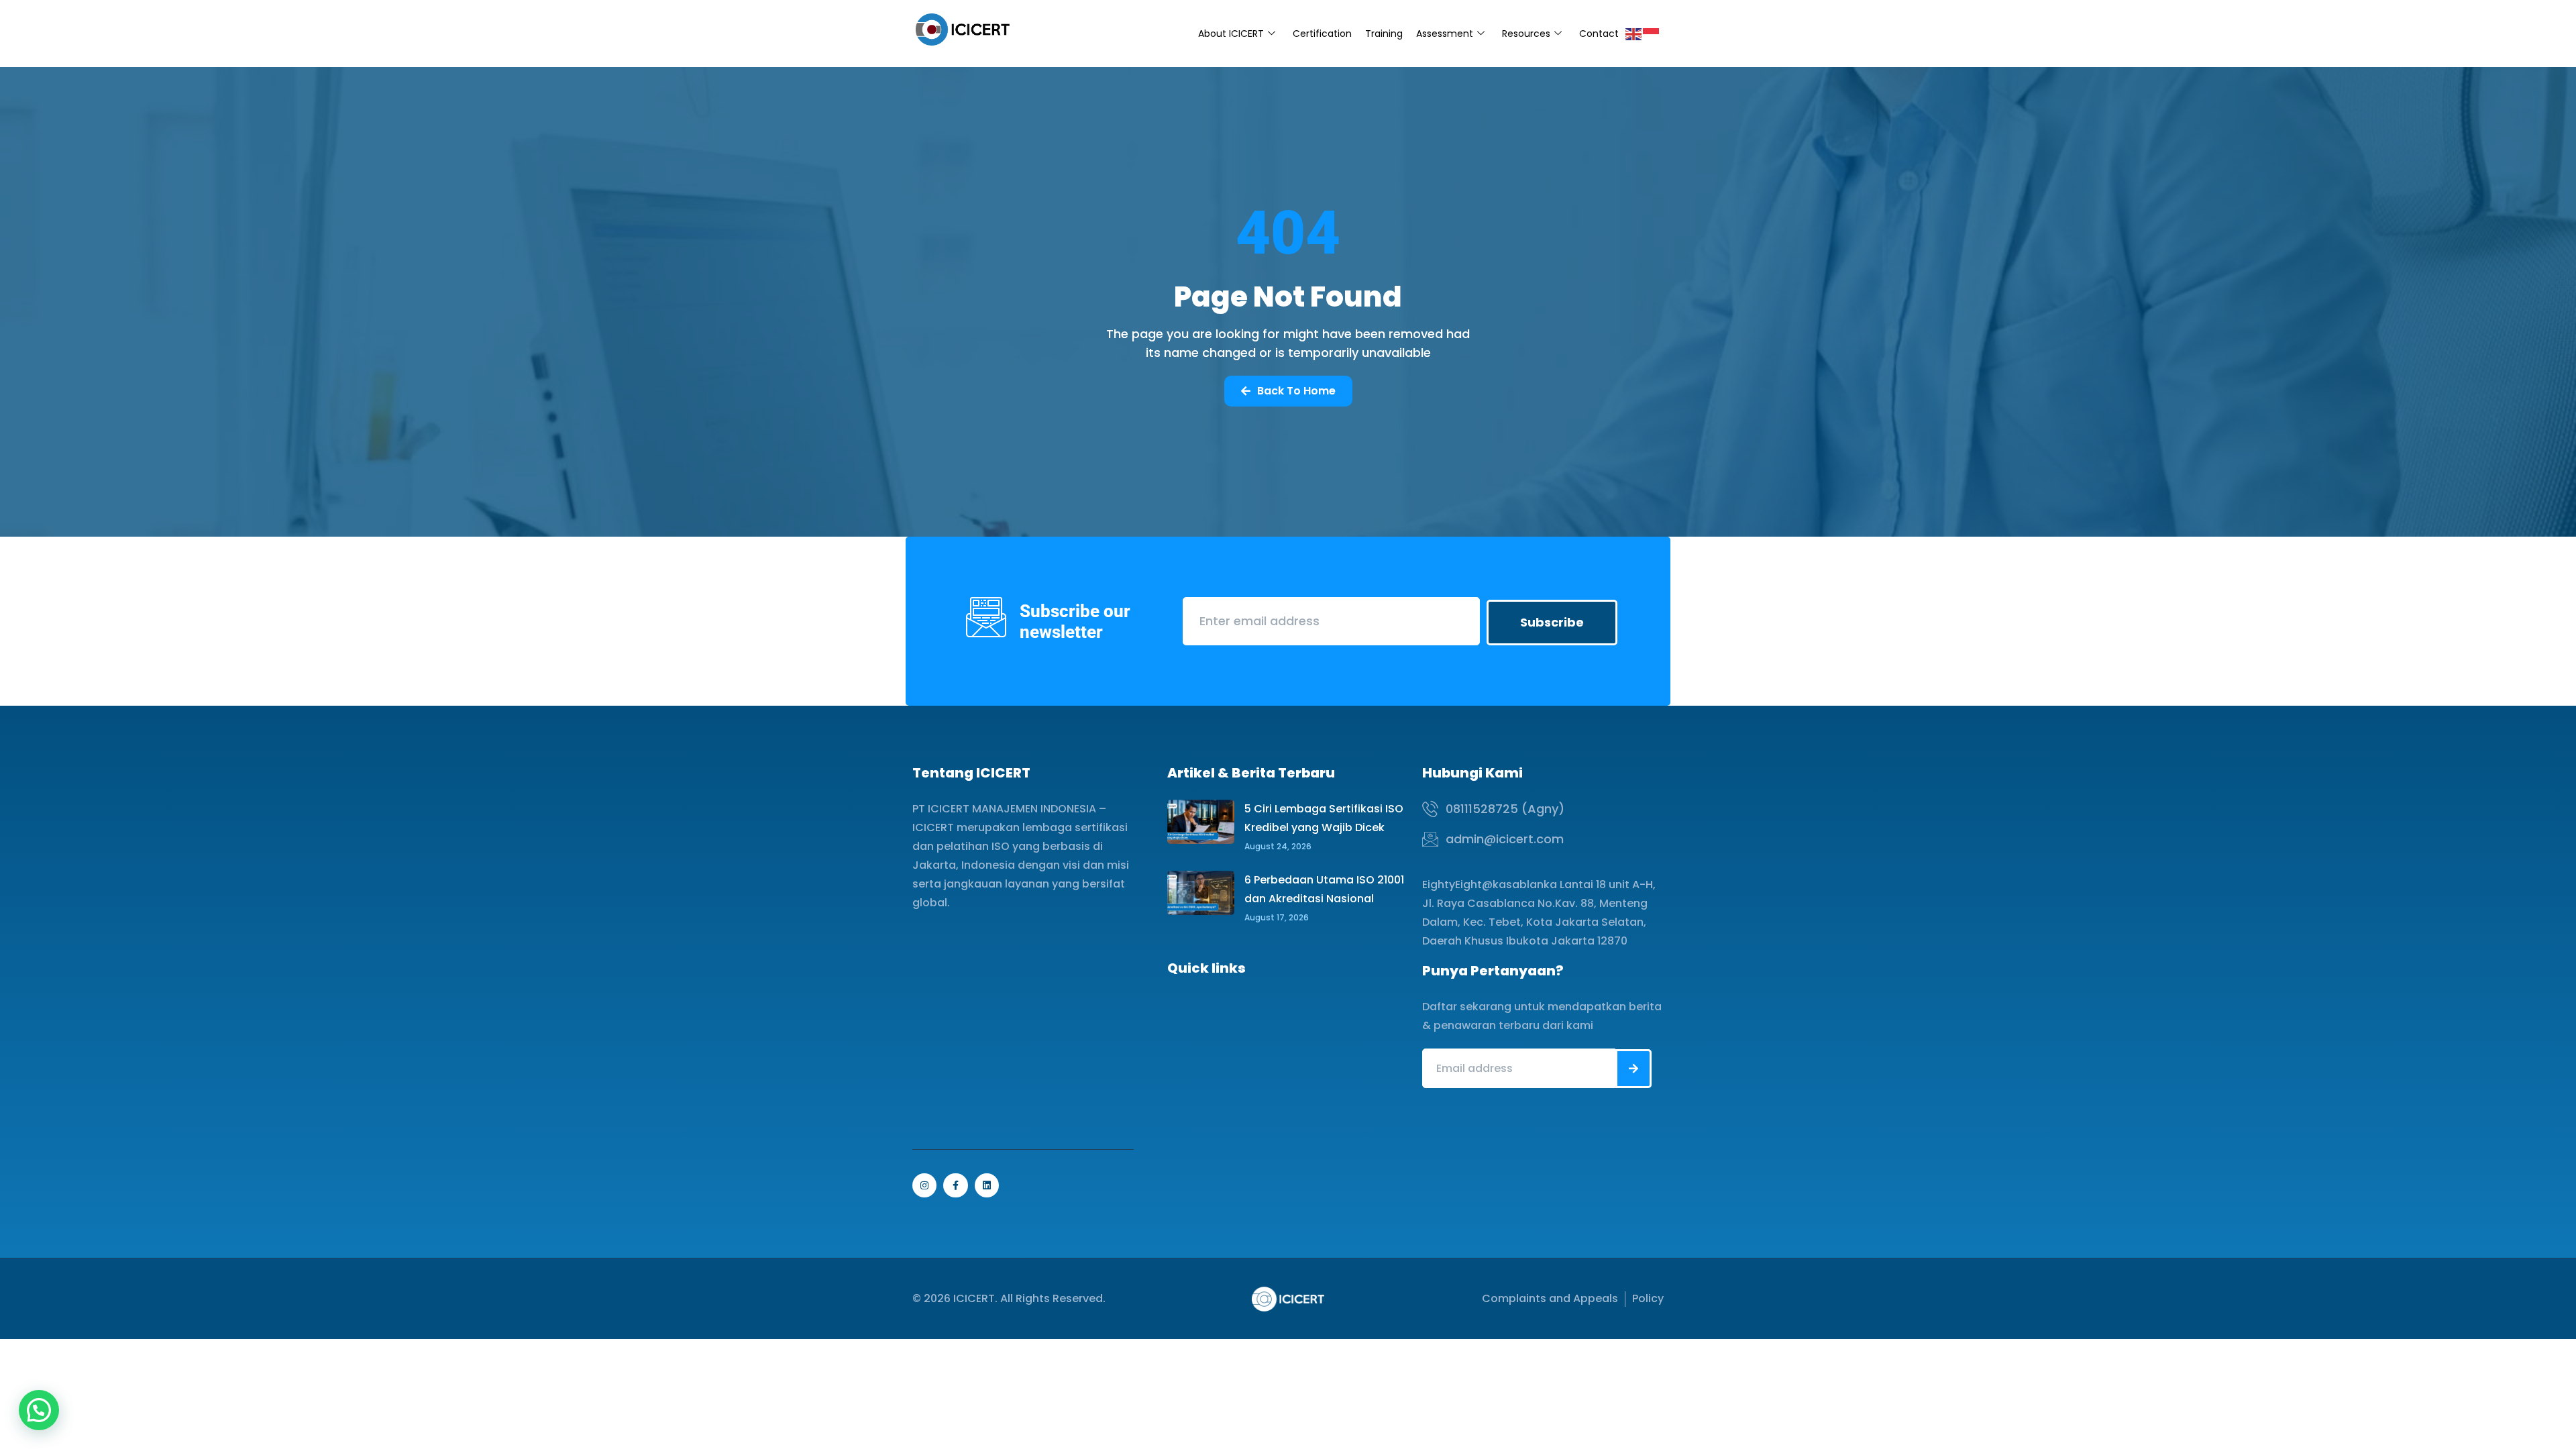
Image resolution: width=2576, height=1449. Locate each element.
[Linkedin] (987, 1185)
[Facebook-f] (955, 1185)
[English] (1634, 33)
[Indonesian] (1652, 33)
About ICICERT (1231, 34)
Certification (1322, 34)
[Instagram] (924, 1185)
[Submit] (1633, 1069)
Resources (1526, 34)
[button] (39, 1410)
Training (1384, 34)
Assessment (1445, 34)
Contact (1599, 34)
